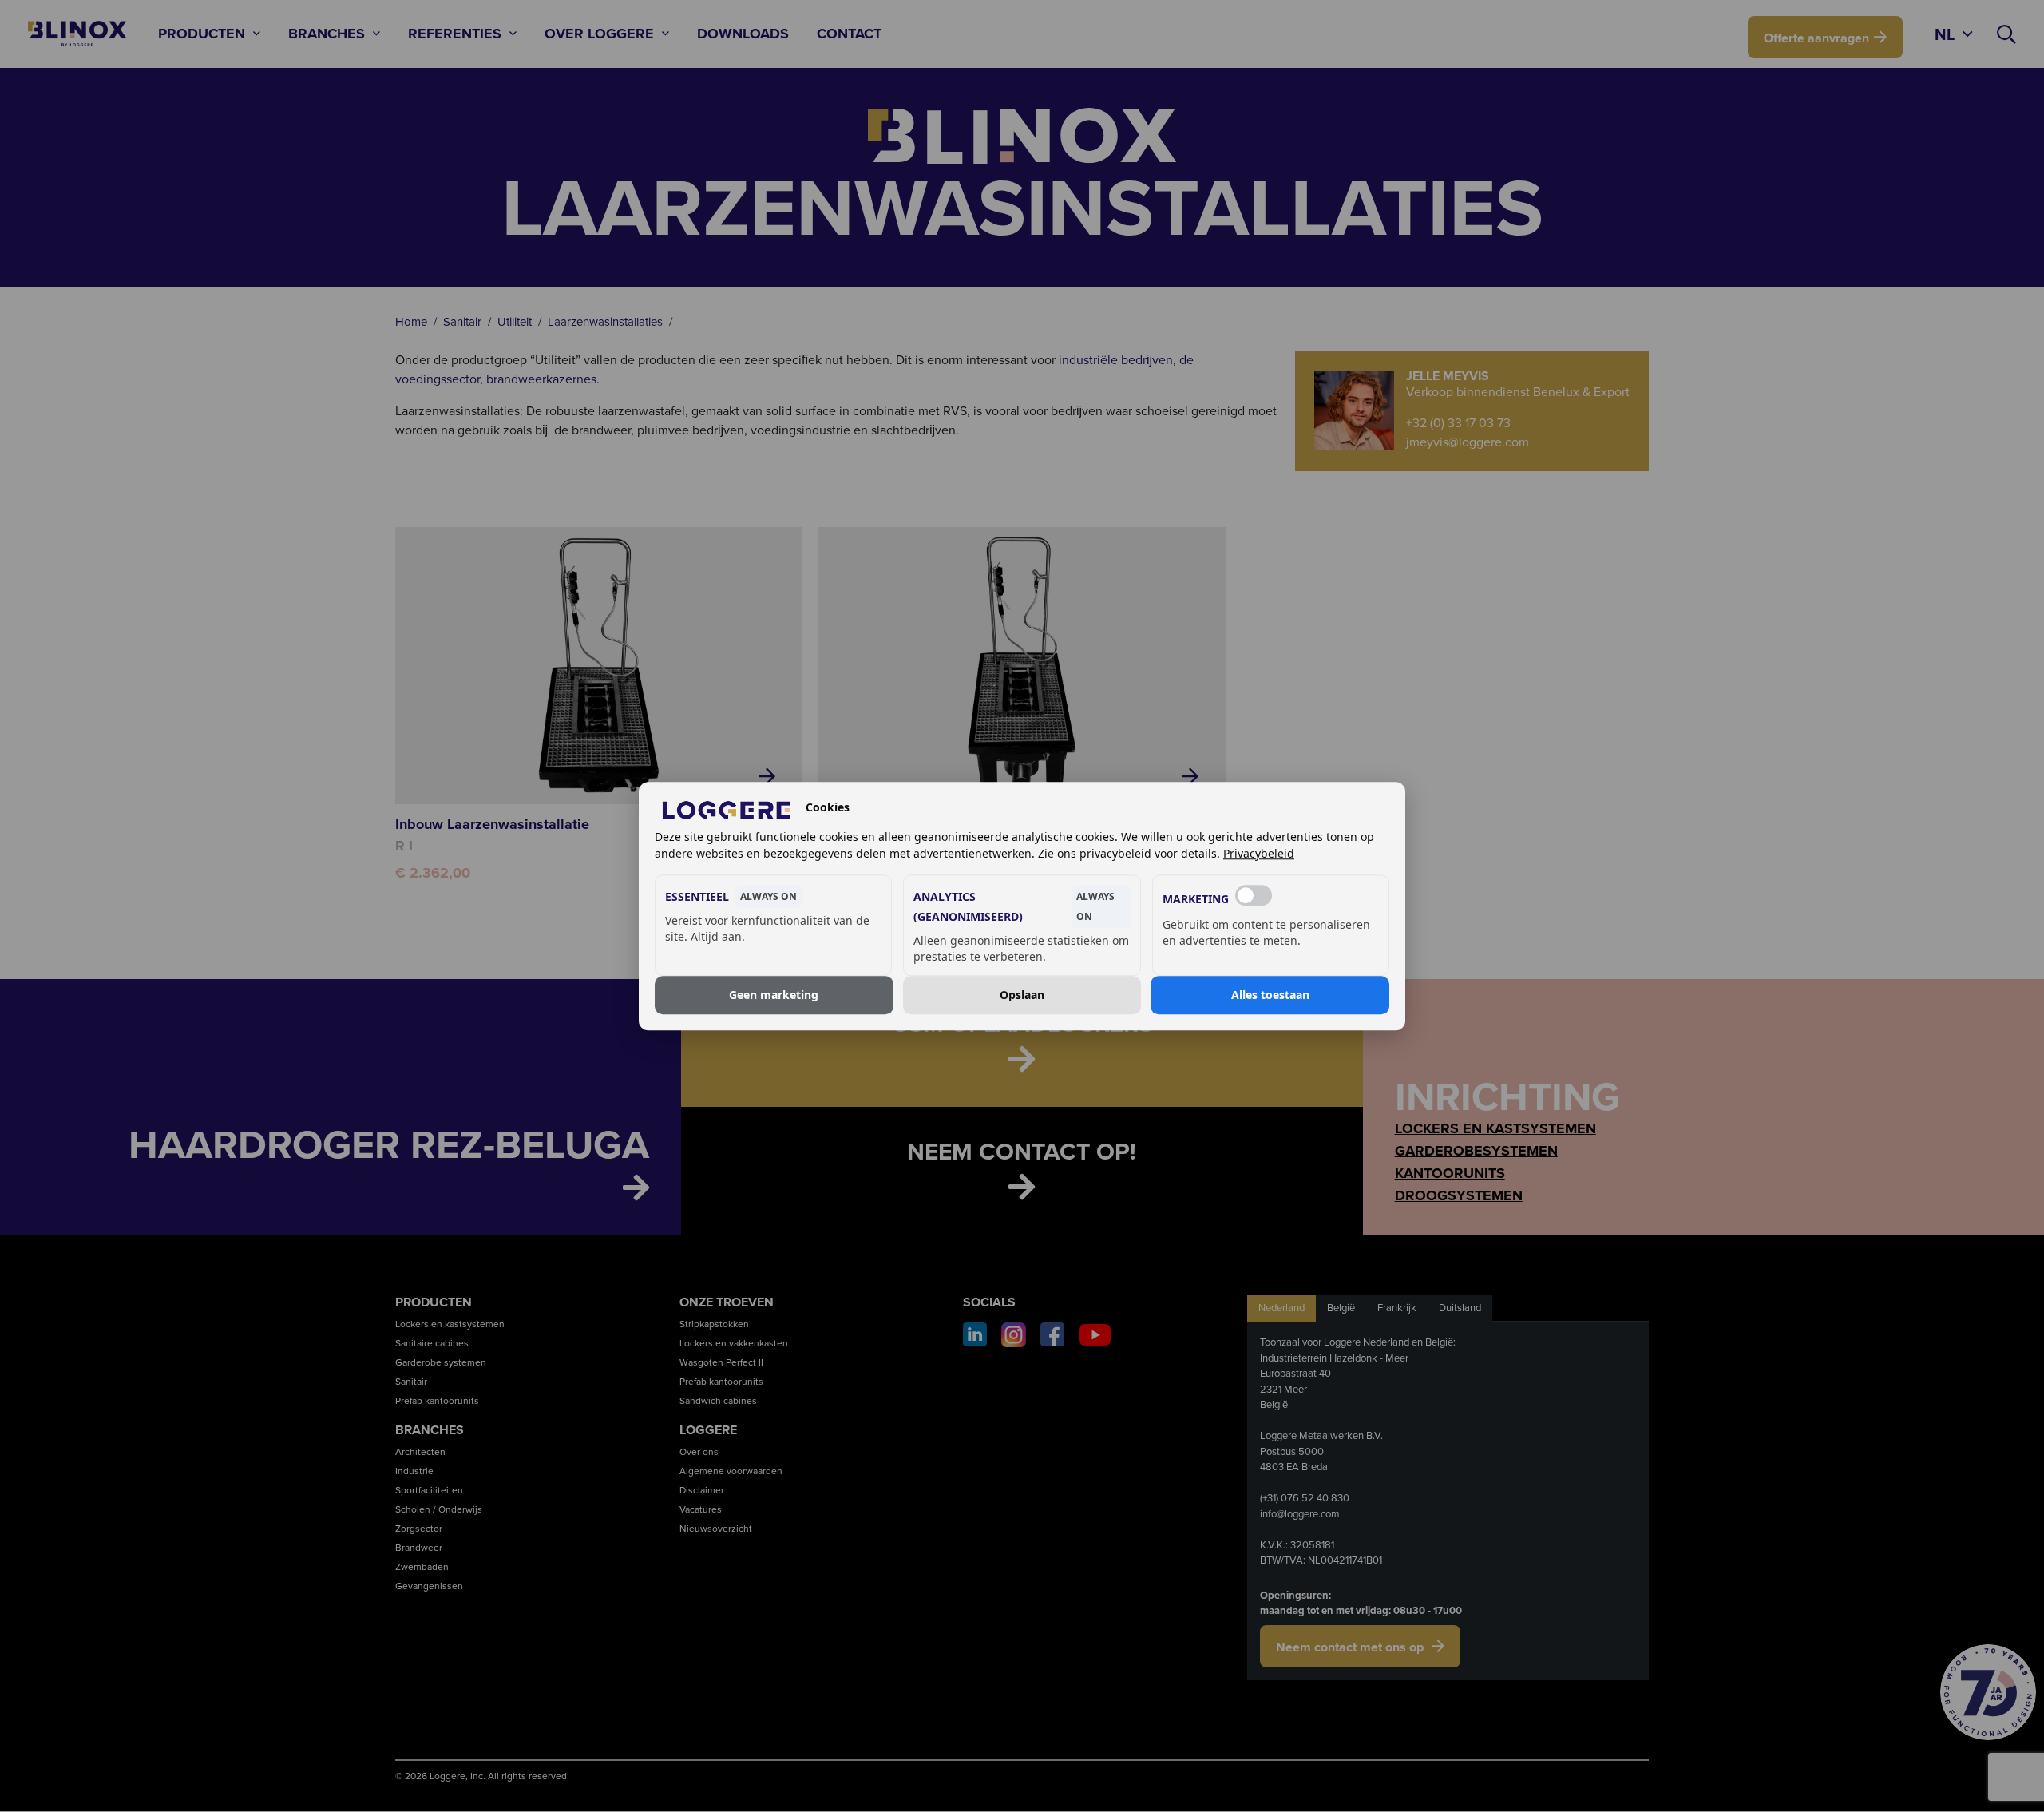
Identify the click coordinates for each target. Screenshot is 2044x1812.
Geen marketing (774, 995)
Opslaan (1022, 995)
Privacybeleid (1259, 853)
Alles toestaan (1270, 995)
